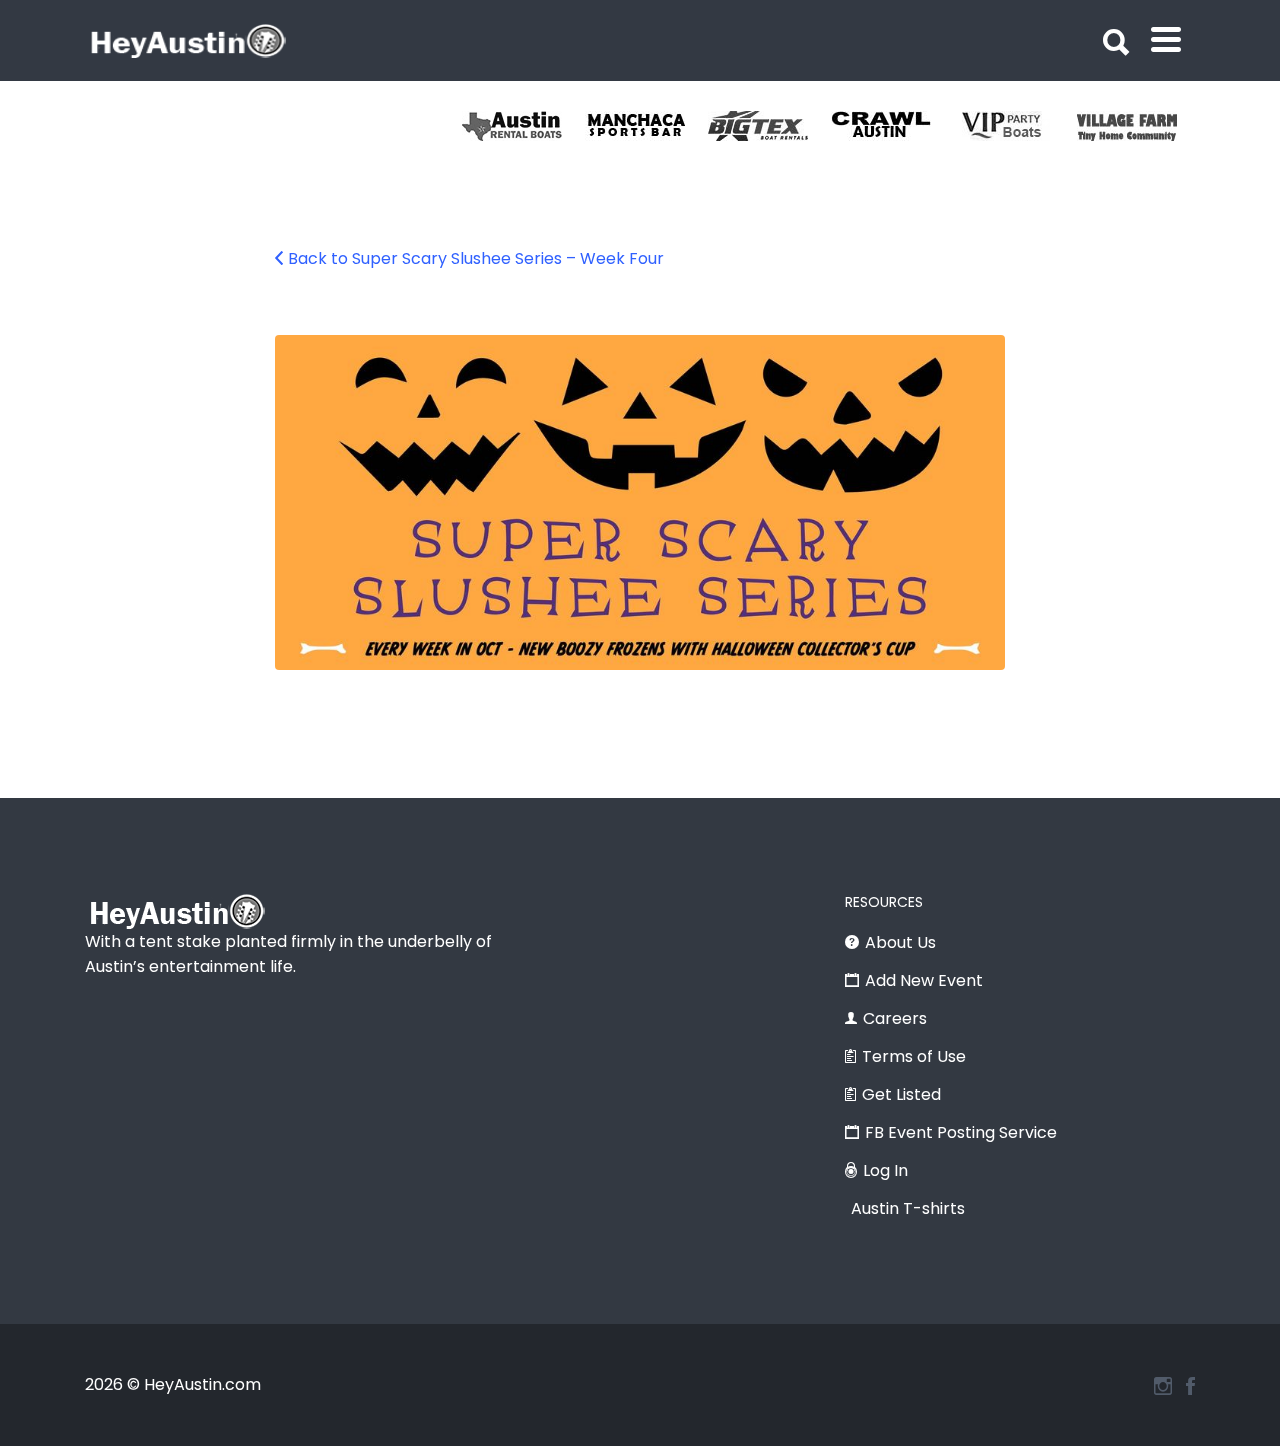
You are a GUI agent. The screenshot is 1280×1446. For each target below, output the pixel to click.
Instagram (1163, 1386)
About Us (900, 942)
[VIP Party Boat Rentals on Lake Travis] (1015, 126)
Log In (885, 1170)
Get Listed (901, 1094)
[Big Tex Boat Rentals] (769, 126)
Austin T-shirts (908, 1208)
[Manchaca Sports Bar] (646, 126)
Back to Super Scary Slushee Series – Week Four (476, 258)
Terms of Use (914, 1056)
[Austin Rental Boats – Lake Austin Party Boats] (523, 126)
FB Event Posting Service (961, 1132)
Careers (895, 1018)
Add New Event (924, 980)
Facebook (1190, 1386)
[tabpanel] (1138, 126)
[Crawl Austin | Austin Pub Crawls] (892, 126)
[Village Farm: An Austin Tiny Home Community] (1138, 126)
